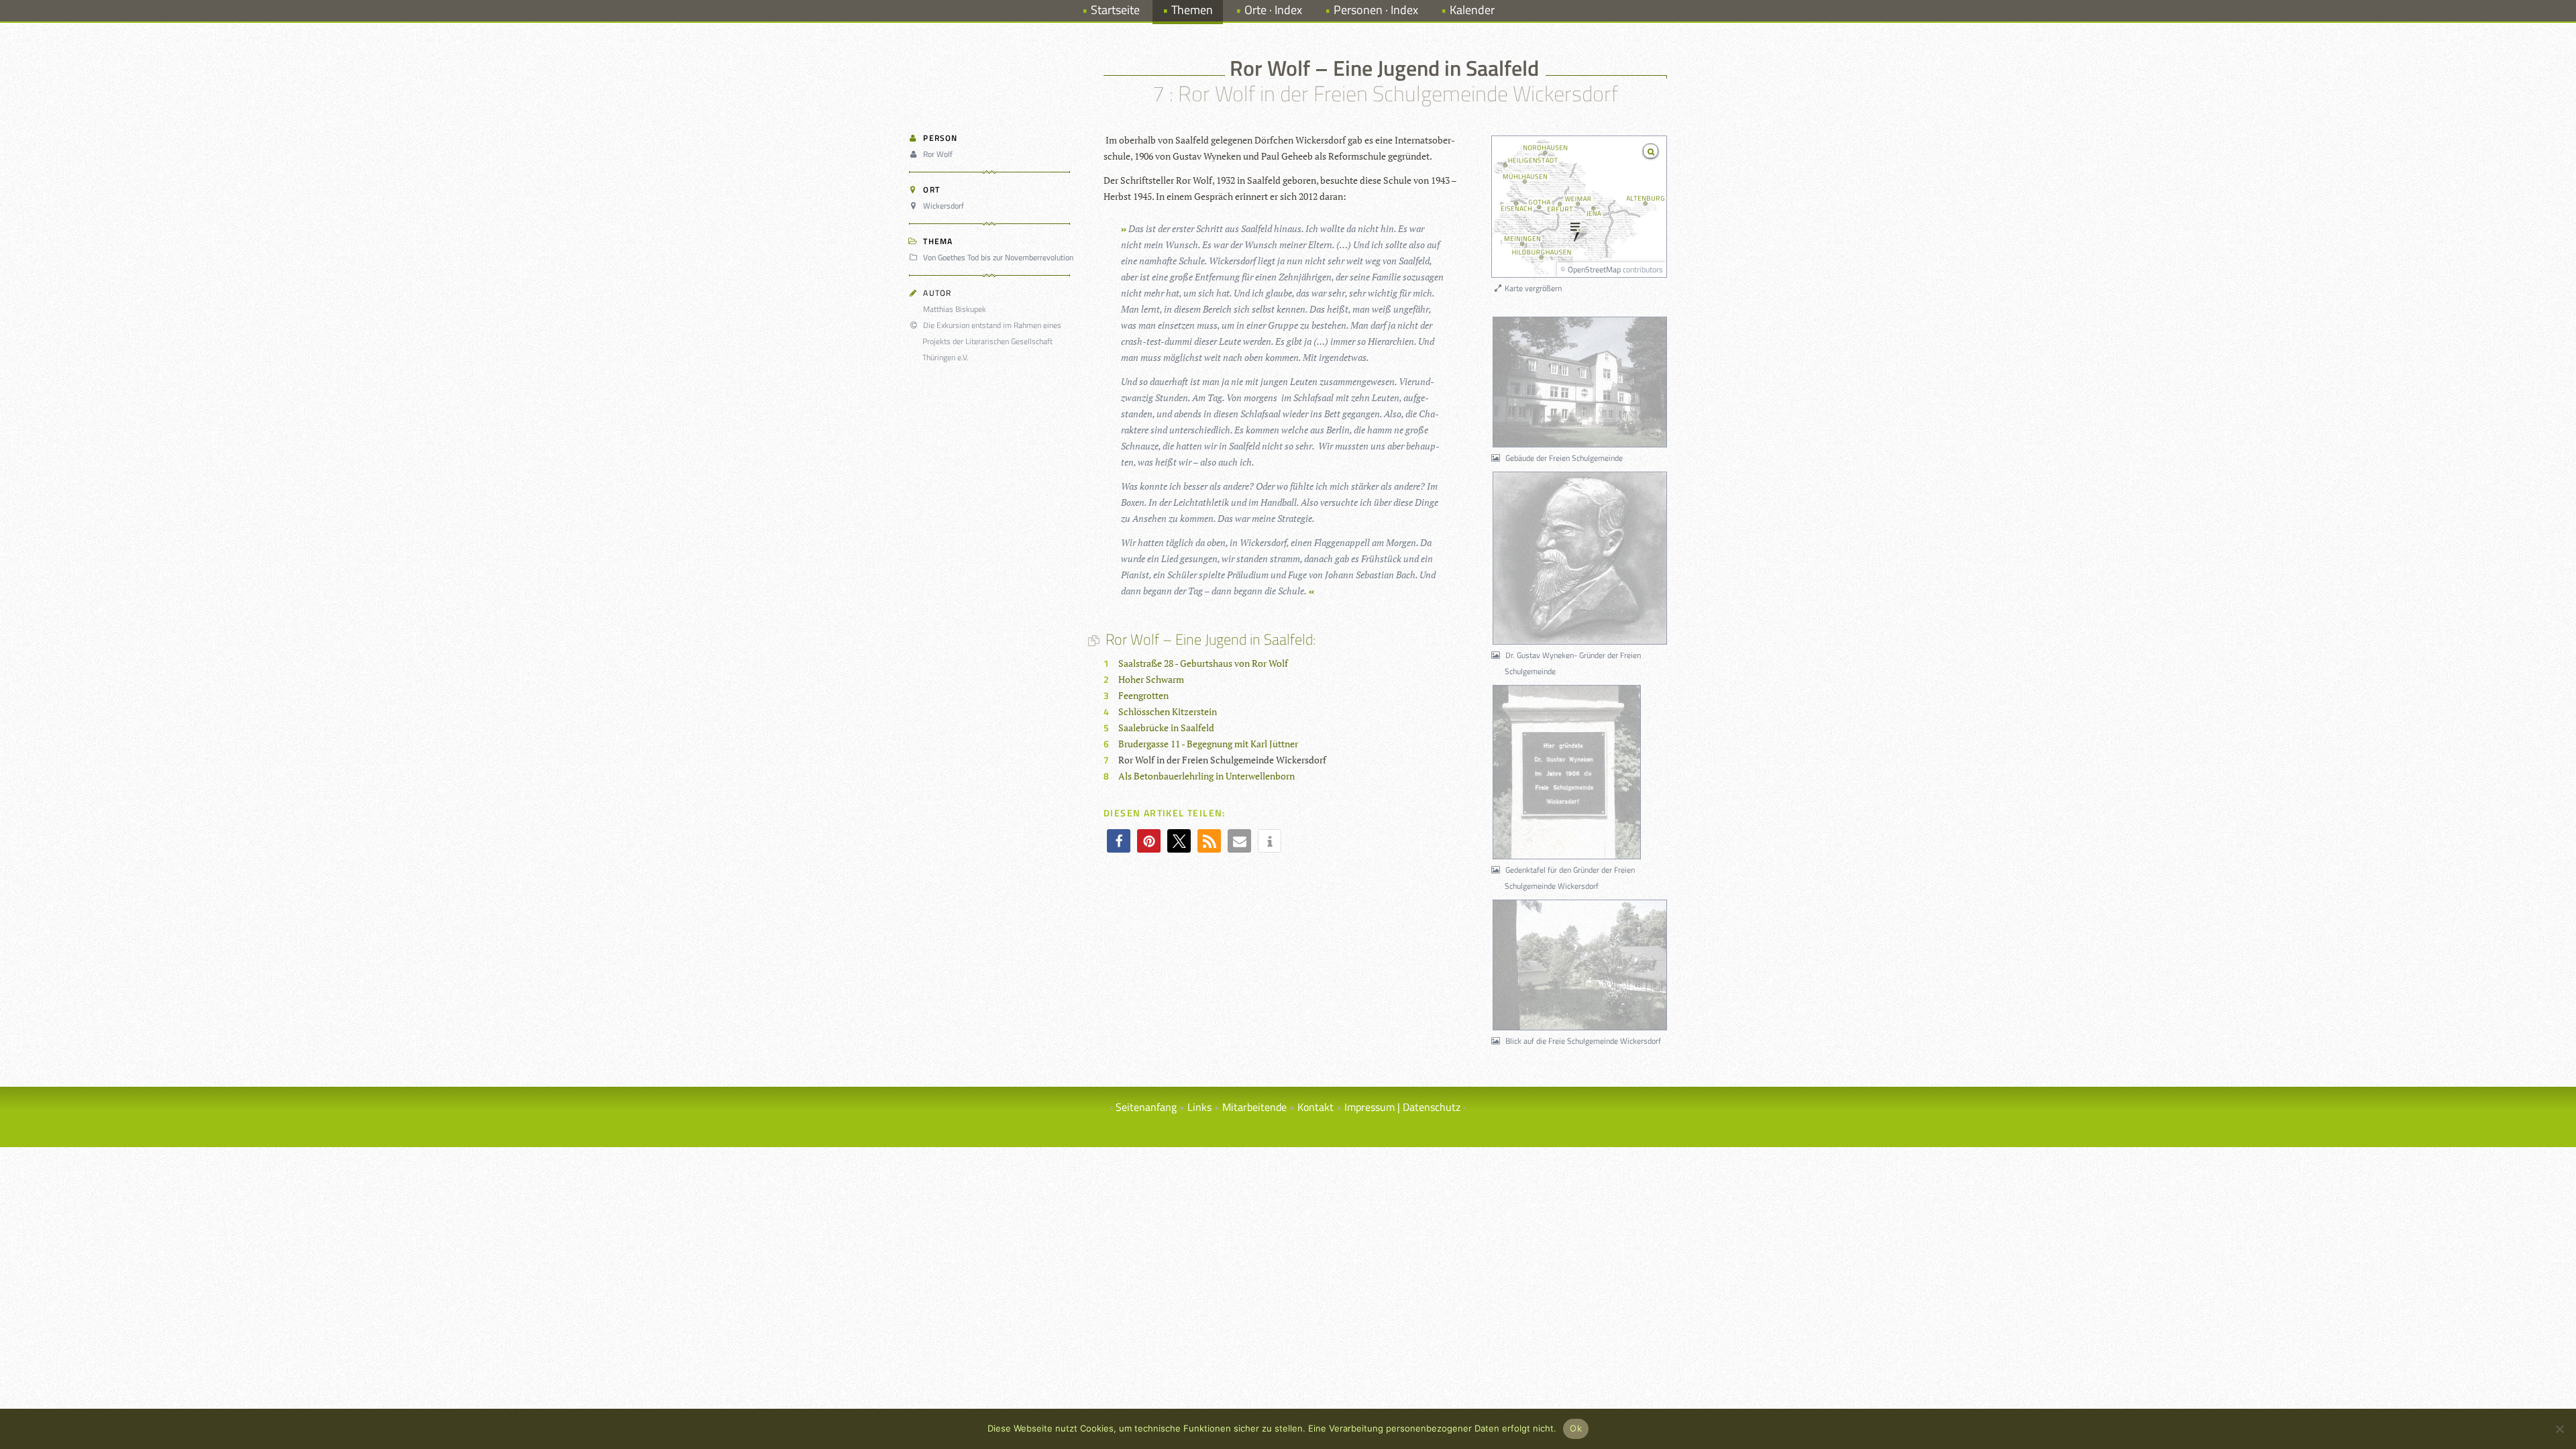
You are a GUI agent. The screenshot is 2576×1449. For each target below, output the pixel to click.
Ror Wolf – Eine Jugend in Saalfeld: (1210, 639)
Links (1199, 1107)
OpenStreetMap (1594, 269)
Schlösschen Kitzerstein (1168, 711)
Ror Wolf (938, 154)
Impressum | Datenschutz (1402, 1107)
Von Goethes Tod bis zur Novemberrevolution (998, 257)
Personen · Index (1376, 10)
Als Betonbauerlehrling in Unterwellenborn (1206, 776)
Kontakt (1316, 1107)
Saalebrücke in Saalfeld (1166, 728)
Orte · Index (1273, 10)
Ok (1576, 1428)
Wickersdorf (944, 206)
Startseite (1115, 10)
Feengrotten (1143, 695)
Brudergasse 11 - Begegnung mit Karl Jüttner (1208, 744)
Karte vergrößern (1532, 288)
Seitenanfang (1146, 1107)
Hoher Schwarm (1151, 679)
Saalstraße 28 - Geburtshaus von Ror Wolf (1203, 663)
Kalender (1472, 10)
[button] (1119, 841)
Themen (1192, 10)
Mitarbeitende (1254, 1107)
